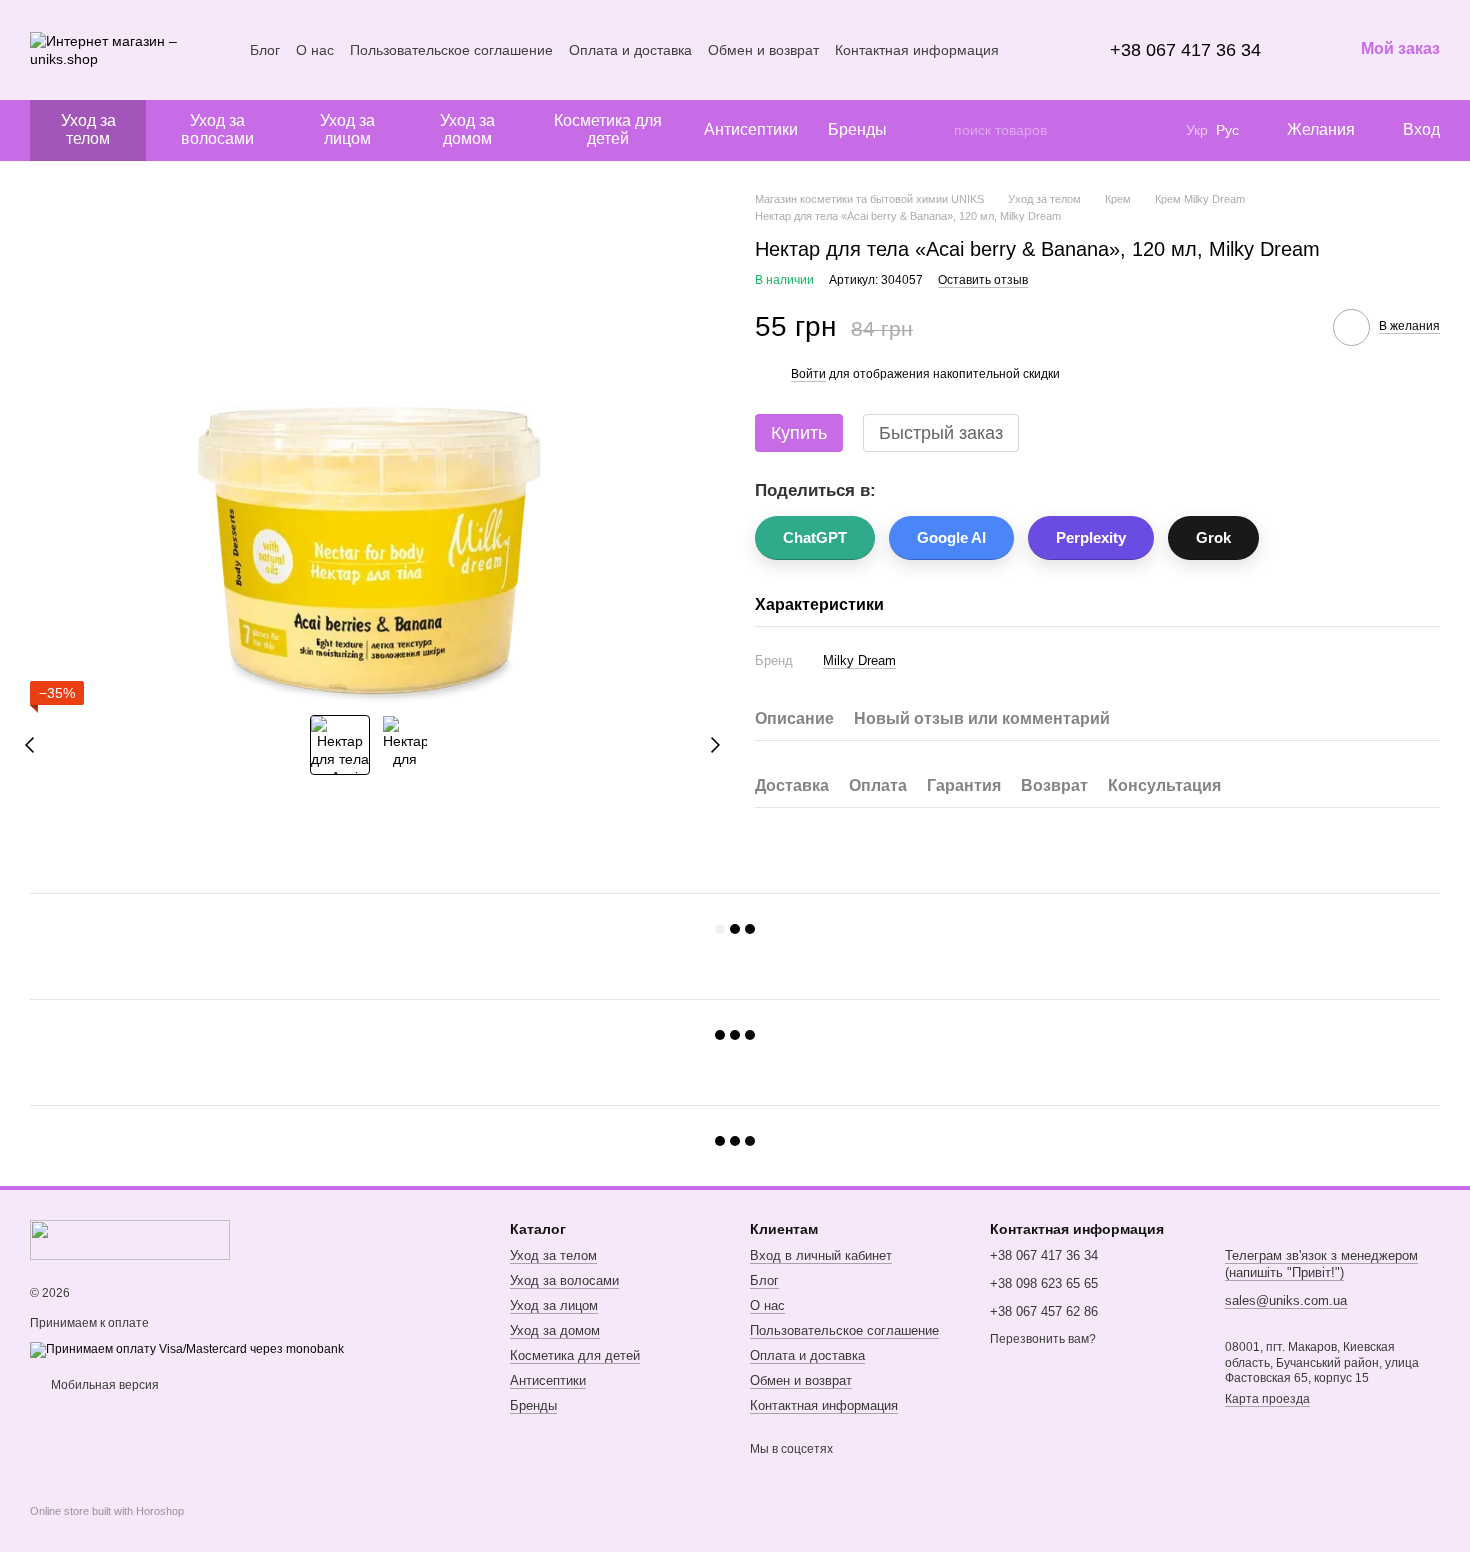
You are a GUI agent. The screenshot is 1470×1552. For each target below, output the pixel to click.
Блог (265, 50)
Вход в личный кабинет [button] (821, 1255)
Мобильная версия (103, 1385)
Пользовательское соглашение (451, 50)
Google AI (951, 537)
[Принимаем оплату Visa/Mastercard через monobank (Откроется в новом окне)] (187, 1349)
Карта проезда (1267, 1399)
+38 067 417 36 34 (1185, 50)
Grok (1213, 537)
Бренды (857, 129)
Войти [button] (808, 374)
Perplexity (1091, 537)
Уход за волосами (217, 129)
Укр (1197, 130)
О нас (315, 50)
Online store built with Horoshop (107, 1511)
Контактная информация (917, 50)
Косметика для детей (608, 129)
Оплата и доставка (630, 50)
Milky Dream (859, 660)
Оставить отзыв (983, 280)
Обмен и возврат (763, 50)
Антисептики (751, 129)
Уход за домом (467, 129)
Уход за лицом (347, 129)
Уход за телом (88, 129)
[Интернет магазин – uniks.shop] (130, 1239)
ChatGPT (815, 537)
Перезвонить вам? (1043, 1339)
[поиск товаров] (938, 130)
